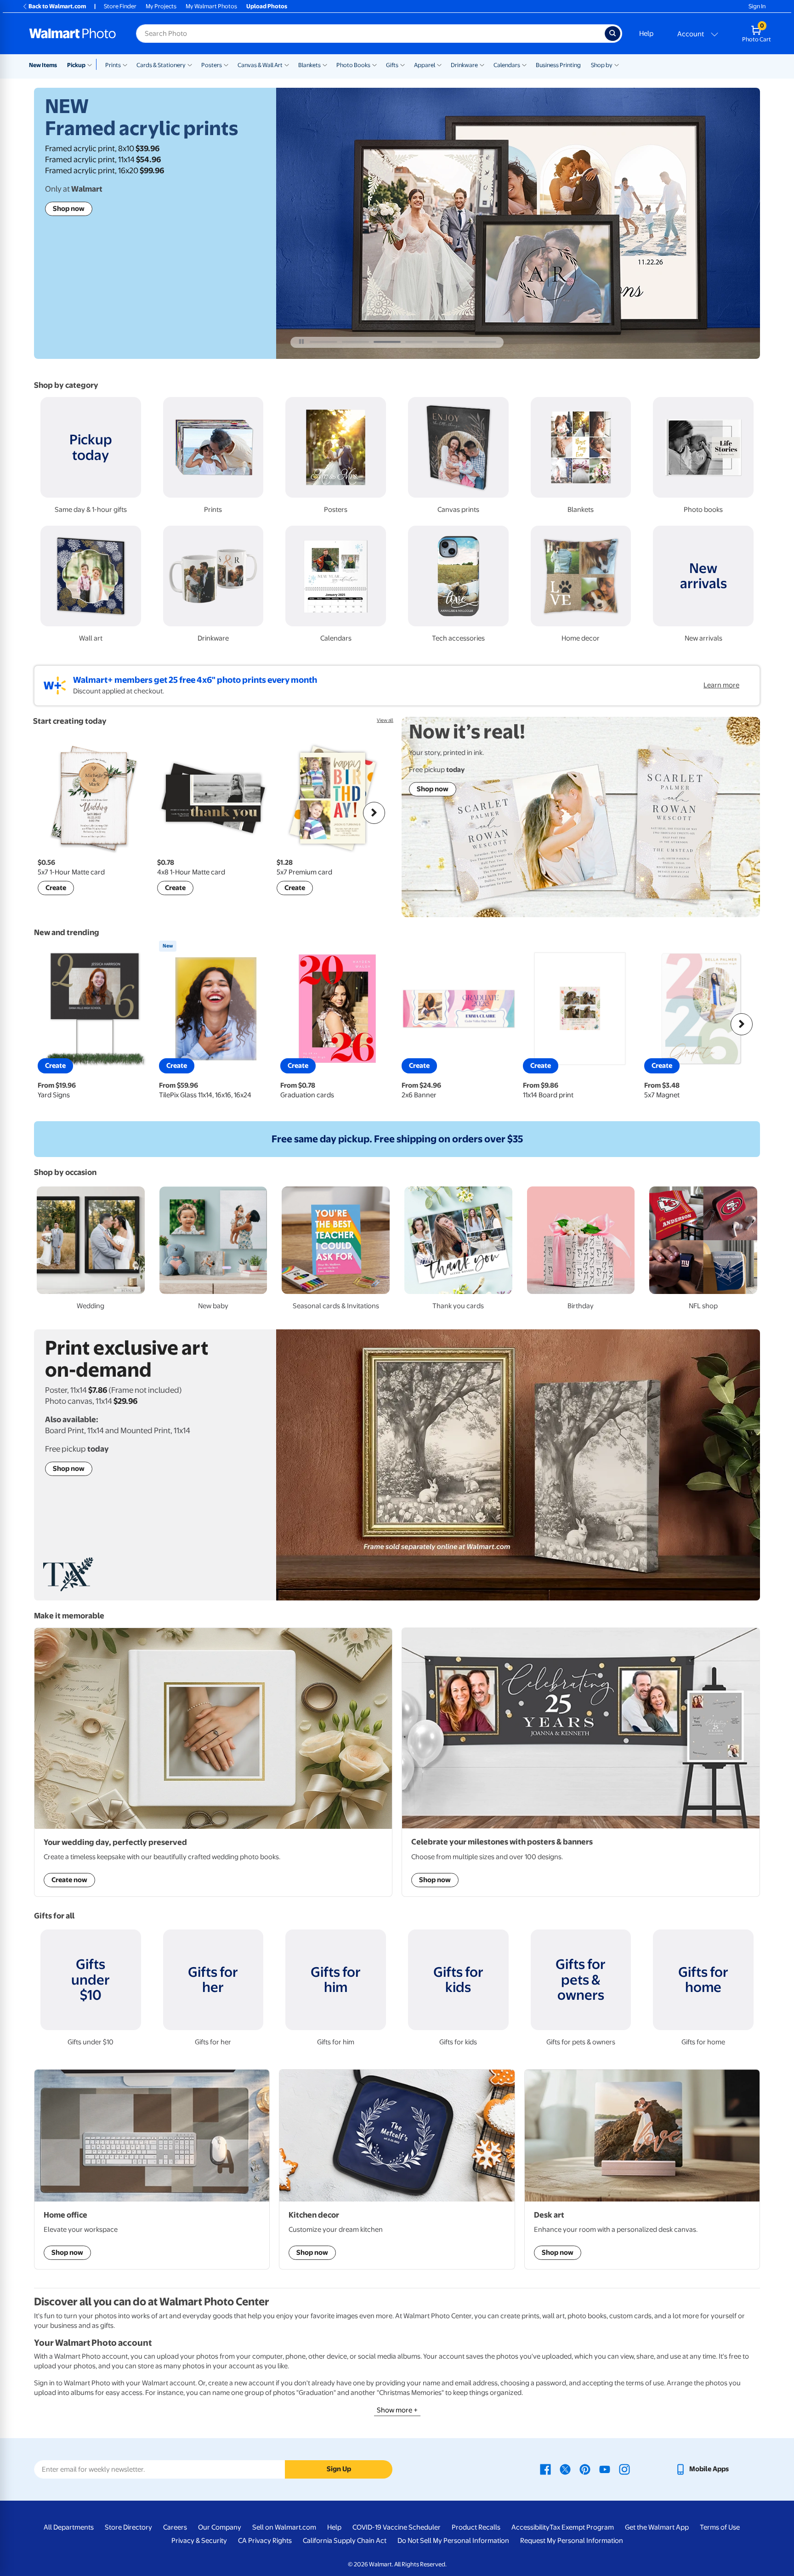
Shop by (602, 65)
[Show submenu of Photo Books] (374, 64)
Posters (212, 65)
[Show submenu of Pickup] (92, 64)
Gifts (392, 65)
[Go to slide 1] (323, 342)
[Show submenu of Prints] (125, 64)
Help (646, 34)
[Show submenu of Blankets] (325, 64)
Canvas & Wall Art (260, 65)
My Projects (161, 6)
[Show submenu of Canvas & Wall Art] (287, 64)
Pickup (76, 65)
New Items (43, 65)
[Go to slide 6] (482, 342)
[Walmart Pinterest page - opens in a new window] (585, 2469)
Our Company (220, 2527)
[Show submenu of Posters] (226, 64)
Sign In (757, 6)
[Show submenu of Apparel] (439, 64)
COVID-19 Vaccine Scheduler (397, 2527)
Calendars (507, 65)
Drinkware (464, 65)
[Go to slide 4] (419, 342)
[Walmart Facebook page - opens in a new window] (545, 2469)
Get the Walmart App (657, 2527)
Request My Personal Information (572, 2541)
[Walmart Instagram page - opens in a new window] (624, 2469)
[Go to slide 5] (451, 342)
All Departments (69, 2527)
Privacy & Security (199, 2541)
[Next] (374, 813)
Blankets (309, 65)
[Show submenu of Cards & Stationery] (190, 64)
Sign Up (339, 2469)
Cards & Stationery (161, 65)
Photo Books (353, 65)
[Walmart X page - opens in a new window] (565, 2469)
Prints (113, 65)
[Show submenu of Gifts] (403, 64)
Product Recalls (476, 2527)
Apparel (425, 65)
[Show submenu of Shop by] (617, 64)
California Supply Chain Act (345, 2541)
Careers (175, 2527)
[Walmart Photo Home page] (73, 34)
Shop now (69, 209)
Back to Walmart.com (57, 6)
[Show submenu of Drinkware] (482, 64)
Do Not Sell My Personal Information (453, 2541)
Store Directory (128, 2527)
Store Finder (120, 6)
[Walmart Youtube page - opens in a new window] (605, 2469)
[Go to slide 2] (355, 342)
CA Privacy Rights (265, 2541)
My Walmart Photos (211, 6)
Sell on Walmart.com (284, 2527)
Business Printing (558, 65)
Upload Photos (267, 6)
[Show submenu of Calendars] (524, 64)
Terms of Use (720, 2527)
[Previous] (52, 813)
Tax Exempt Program (582, 2527)
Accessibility (530, 2527)
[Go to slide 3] (387, 342)
